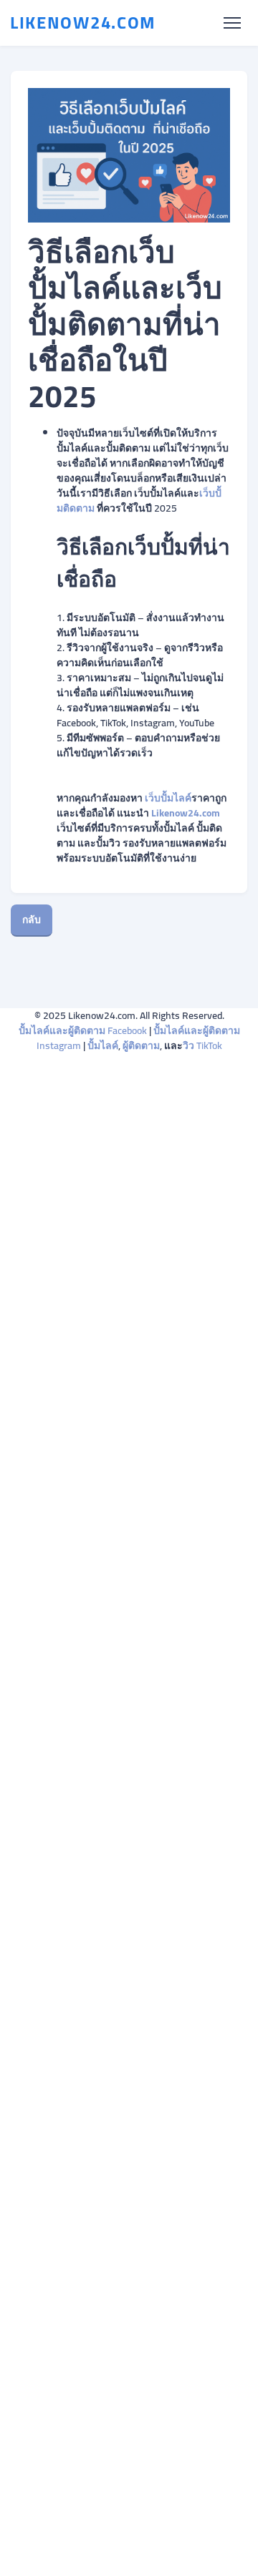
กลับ (32, 919)
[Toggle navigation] (232, 23)
